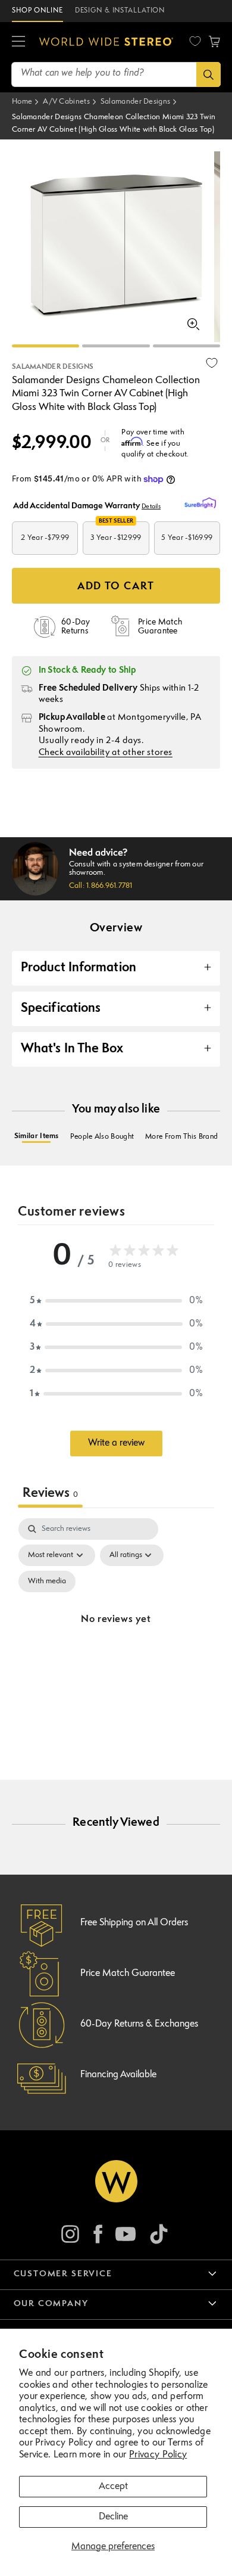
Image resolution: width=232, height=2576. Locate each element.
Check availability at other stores (106, 753)
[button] (18, 42)
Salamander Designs (135, 102)
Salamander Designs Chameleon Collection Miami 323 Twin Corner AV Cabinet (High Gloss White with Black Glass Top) (114, 124)
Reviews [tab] (50, 1494)
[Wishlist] (195, 41)
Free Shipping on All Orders (134, 1923)
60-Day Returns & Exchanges (139, 2024)
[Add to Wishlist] (212, 363)
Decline (113, 2517)
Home (22, 102)
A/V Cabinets (66, 102)
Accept (113, 2487)
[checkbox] (47, 1581)
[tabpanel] (116, 1634)
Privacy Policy (158, 2455)
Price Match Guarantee (128, 1974)
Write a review (116, 1443)
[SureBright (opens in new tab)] (202, 504)
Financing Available (118, 2075)
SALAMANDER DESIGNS (53, 367)
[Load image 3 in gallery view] (186, 346)
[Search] (209, 74)
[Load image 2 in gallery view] (116, 346)
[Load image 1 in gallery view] (46, 346)
